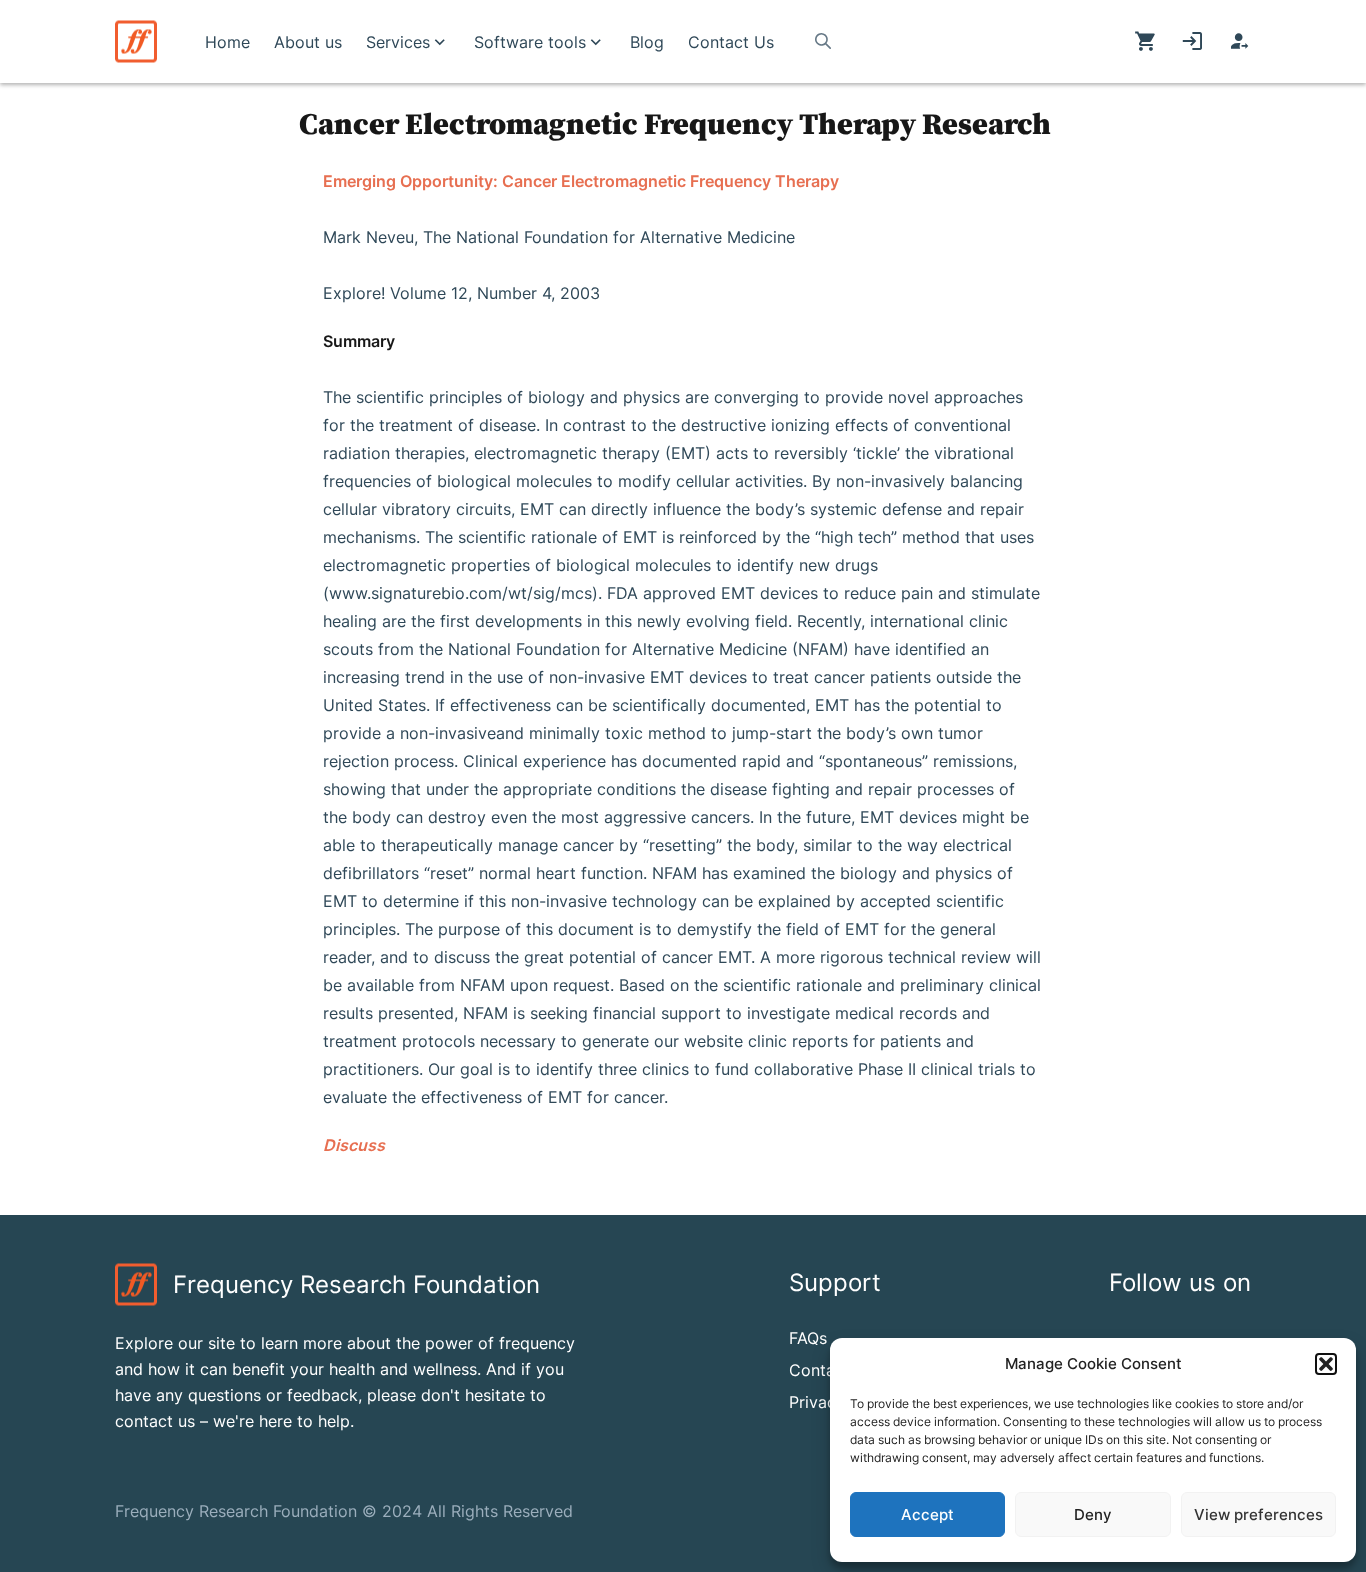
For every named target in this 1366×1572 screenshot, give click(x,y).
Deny (1093, 1514)
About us (308, 42)
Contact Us (731, 42)
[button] (1326, 1364)
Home (227, 42)
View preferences (1258, 1514)
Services (398, 42)
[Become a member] (1239, 42)
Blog (647, 42)
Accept (927, 1514)
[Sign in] (1192, 42)
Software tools (530, 42)
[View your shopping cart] (1145, 42)
